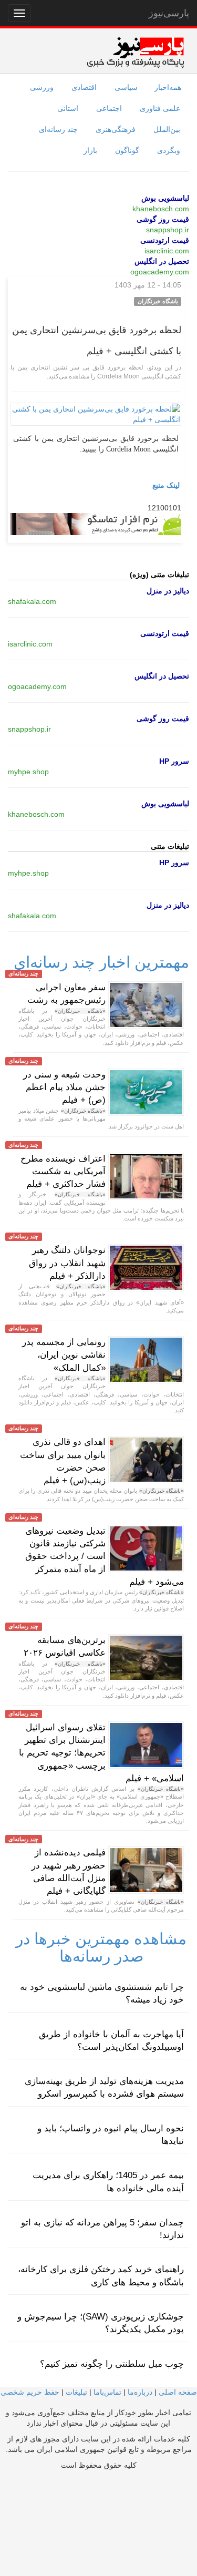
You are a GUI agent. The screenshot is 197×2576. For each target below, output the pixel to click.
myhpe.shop (28, 772)
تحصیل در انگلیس (162, 261)
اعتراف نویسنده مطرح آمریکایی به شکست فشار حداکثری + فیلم (63, 1172)
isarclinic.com (167, 251)
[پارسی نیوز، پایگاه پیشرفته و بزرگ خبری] (135, 52)
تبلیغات (76, 2392)
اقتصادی (84, 87)
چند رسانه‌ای (58, 129)
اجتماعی (109, 108)
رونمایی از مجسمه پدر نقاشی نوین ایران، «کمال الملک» (64, 1355)
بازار (90, 150)
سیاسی (126, 87)
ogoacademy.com (160, 272)
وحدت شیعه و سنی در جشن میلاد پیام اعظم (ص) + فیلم (64, 1087)
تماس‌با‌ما (107, 2392)
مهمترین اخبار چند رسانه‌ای (101, 962)
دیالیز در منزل (168, 591)
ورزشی (42, 87)
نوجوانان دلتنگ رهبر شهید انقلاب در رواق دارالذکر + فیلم (67, 1263)
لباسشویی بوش (165, 198)
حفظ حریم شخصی (30, 2392)
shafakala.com (32, 601)
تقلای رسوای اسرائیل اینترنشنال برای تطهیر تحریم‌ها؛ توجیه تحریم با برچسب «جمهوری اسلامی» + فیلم (101, 1753)
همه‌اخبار (168, 87)
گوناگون (127, 150)
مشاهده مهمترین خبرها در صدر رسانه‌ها (101, 1947)
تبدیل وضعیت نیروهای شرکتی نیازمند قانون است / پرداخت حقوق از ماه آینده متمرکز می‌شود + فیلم (105, 1556)
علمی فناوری (160, 108)
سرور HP (174, 761)
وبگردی (169, 150)
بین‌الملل (167, 129)
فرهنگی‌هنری (116, 129)
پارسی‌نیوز (169, 13)
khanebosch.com (161, 209)
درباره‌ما (140, 2392)
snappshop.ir (168, 230)
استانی (68, 108)
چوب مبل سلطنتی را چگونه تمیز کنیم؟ (112, 2364)
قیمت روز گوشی (163, 219)
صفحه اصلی (178, 2392)
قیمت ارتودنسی (165, 240)
